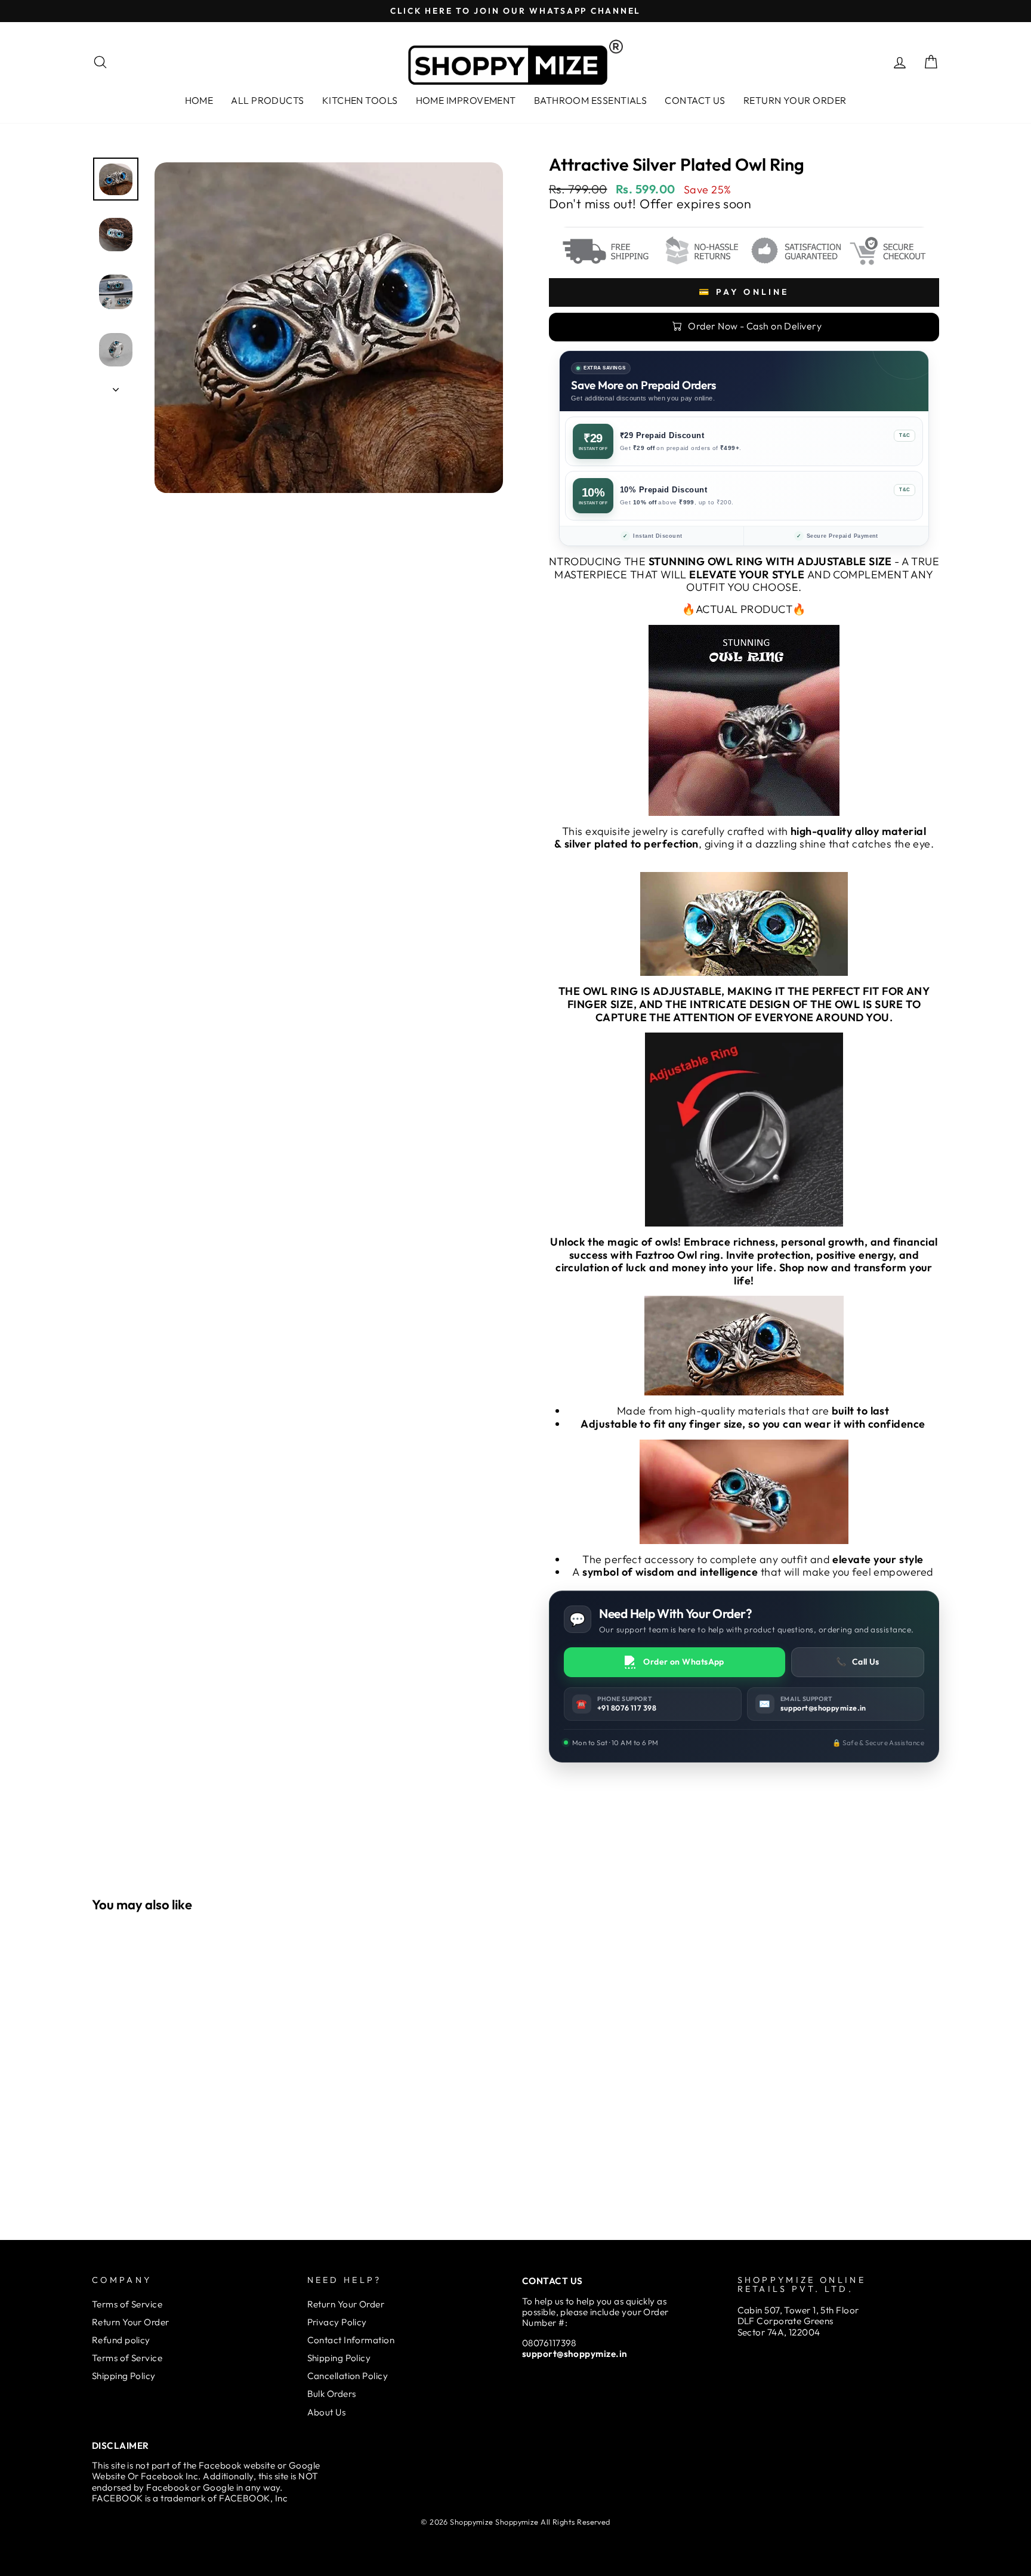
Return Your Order (131, 2322)
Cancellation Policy (348, 2376)
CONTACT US (695, 100)
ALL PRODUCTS (267, 100)
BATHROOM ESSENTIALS (591, 100)
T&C (905, 435)
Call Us (858, 1662)
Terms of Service (127, 2304)
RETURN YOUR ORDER (795, 100)
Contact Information (351, 2340)
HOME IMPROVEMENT (466, 100)
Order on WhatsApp (684, 1662)
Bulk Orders (332, 2394)
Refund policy (121, 2340)
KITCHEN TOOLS (360, 100)
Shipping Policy (124, 2376)
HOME (199, 100)
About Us (327, 2412)
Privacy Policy (337, 2322)
